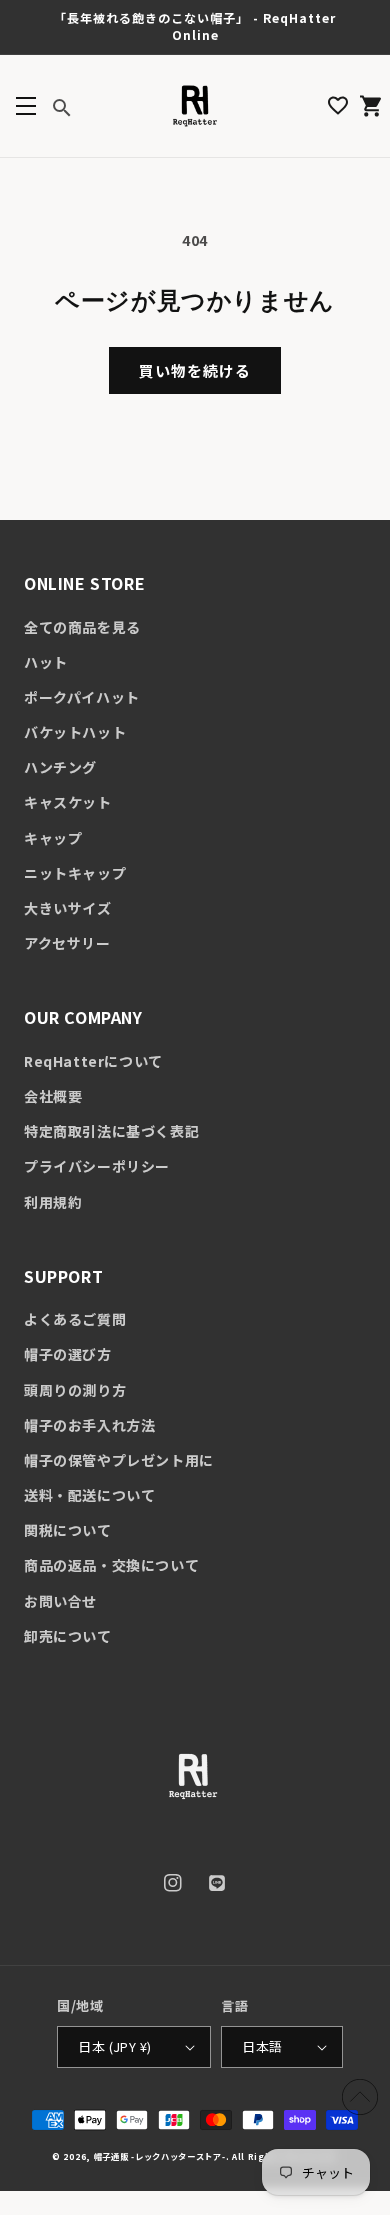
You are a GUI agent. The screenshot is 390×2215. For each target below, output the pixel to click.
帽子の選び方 (68, 1354)
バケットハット (75, 732)
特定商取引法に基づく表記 (111, 1131)
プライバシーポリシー (97, 1166)
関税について (68, 1530)
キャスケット (68, 802)
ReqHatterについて (93, 1061)
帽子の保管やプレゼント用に (119, 1460)
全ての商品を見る (82, 627)
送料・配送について (89, 1495)
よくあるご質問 (75, 1319)
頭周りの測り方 (75, 1390)
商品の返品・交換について (111, 1565)
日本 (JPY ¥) (114, 2046)
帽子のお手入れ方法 (89, 1425)
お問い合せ (60, 1601)
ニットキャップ (75, 873)
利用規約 (53, 1202)
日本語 (262, 2046)
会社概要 (53, 1096)
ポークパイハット (82, 697)
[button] (25, 105)
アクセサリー (67, 943)
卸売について (68, 1636)
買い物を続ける (195, 370)
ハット (46, 662)
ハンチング (60, 767)
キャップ (53, 838)
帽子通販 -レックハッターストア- (160, 2156)
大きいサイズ (68, 908)
